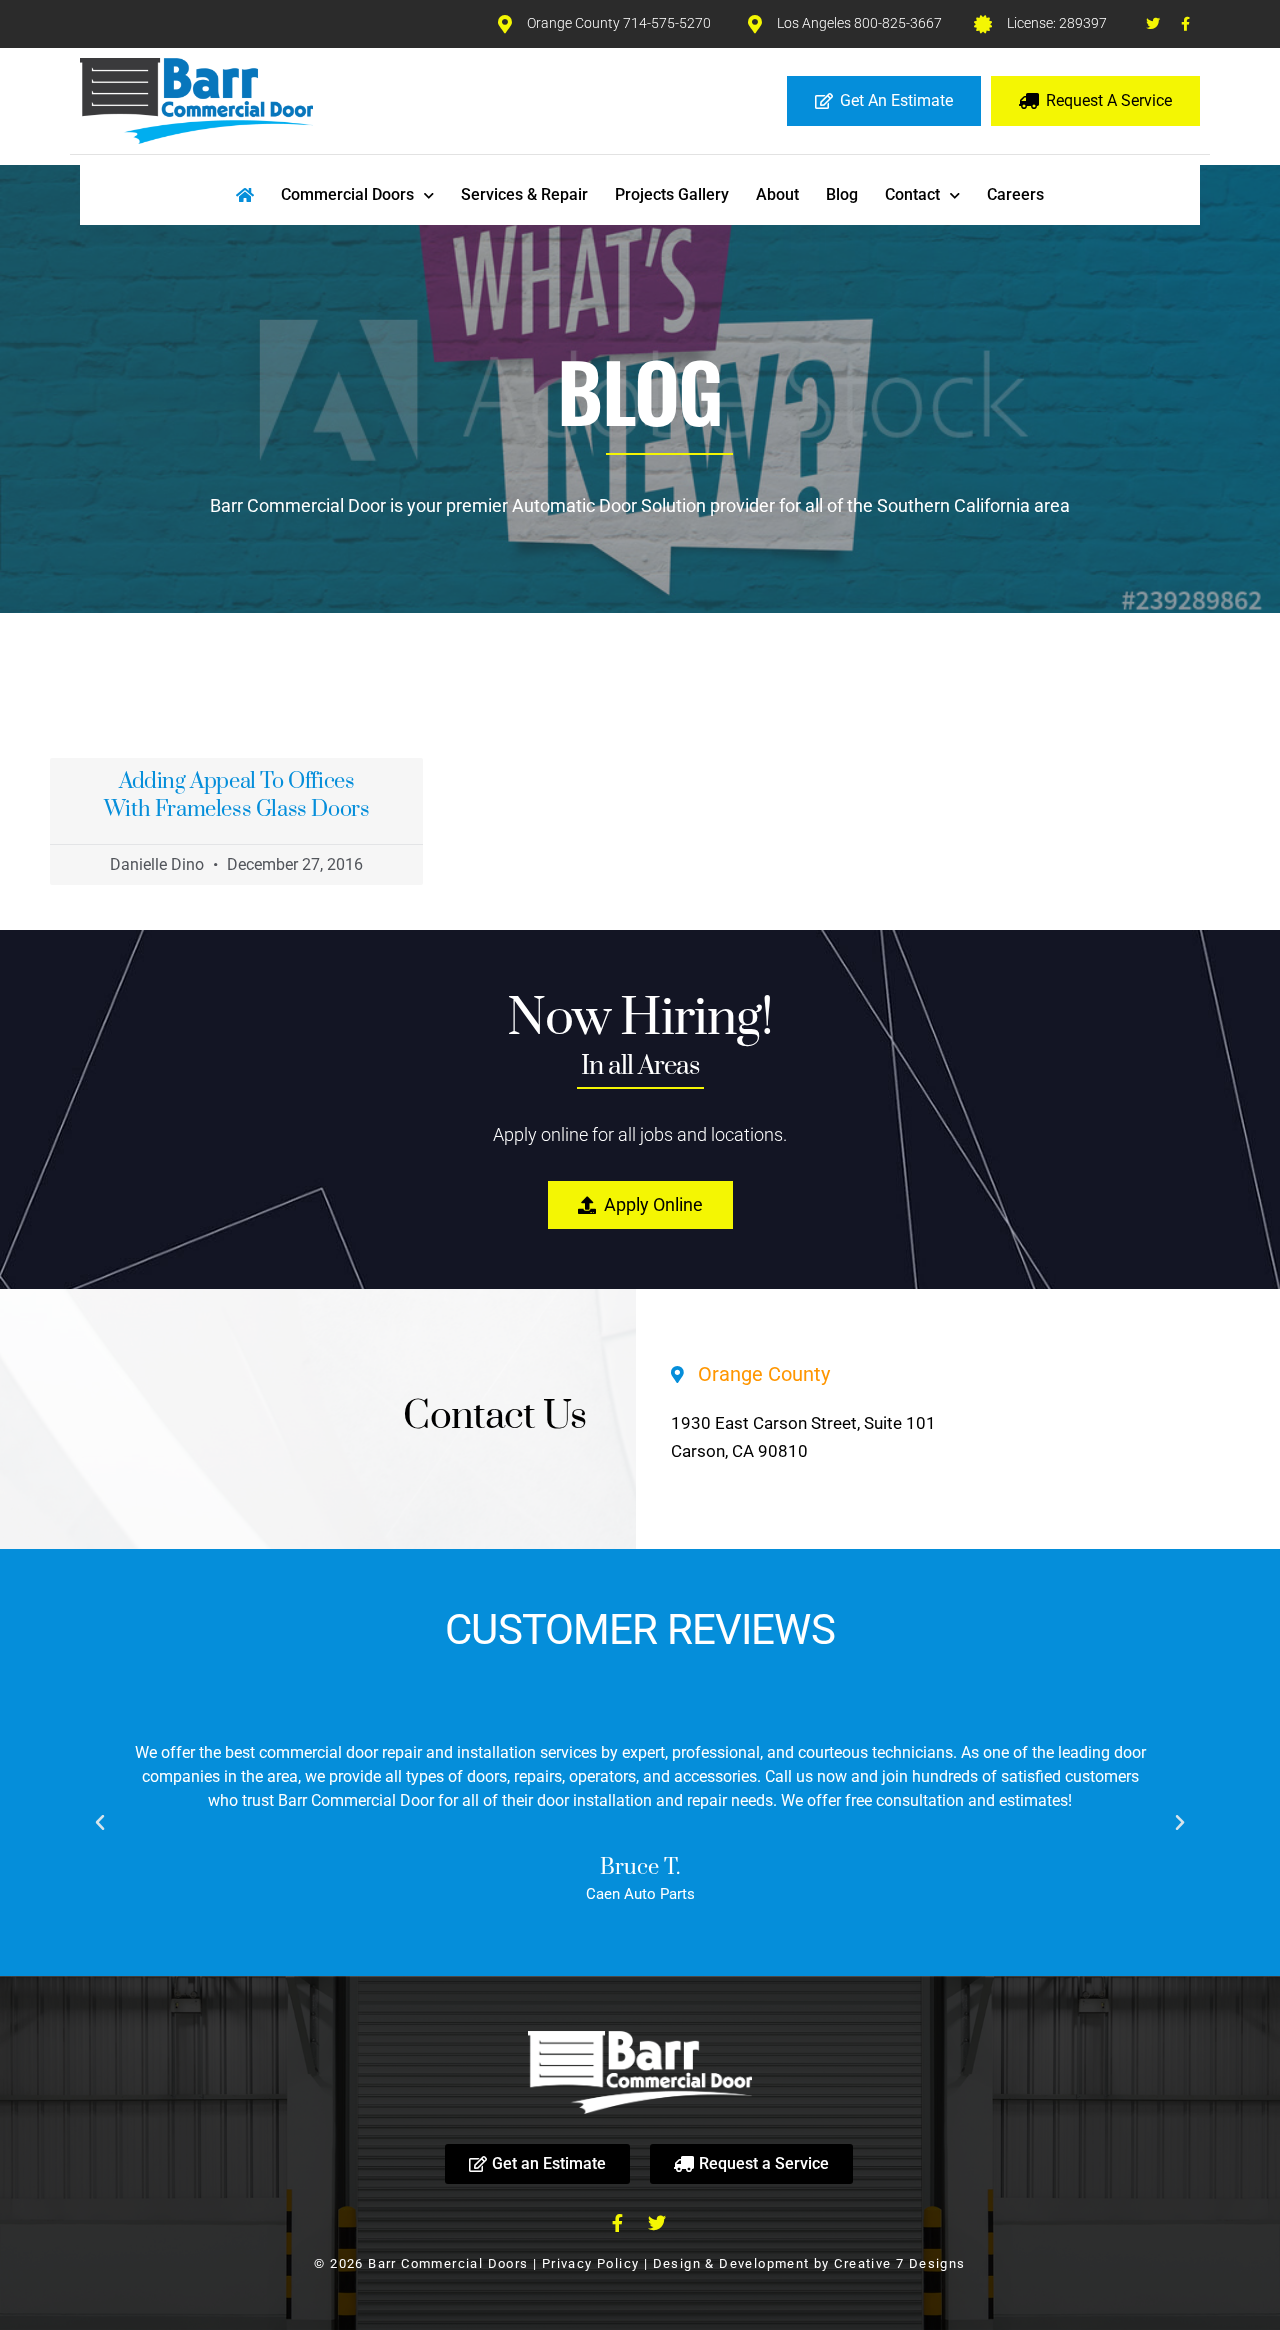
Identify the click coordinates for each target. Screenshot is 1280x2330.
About (777, 194)
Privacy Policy (591, 2263)
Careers (1015, 194)
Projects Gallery (672, 194)
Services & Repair (524, 194)
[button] (100, 1823)
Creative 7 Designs (899, 2263)
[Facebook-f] (1186, 24)
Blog (842, 194)
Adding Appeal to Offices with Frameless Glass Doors (237, 795)
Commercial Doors (347, 194)
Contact (912, 194)
